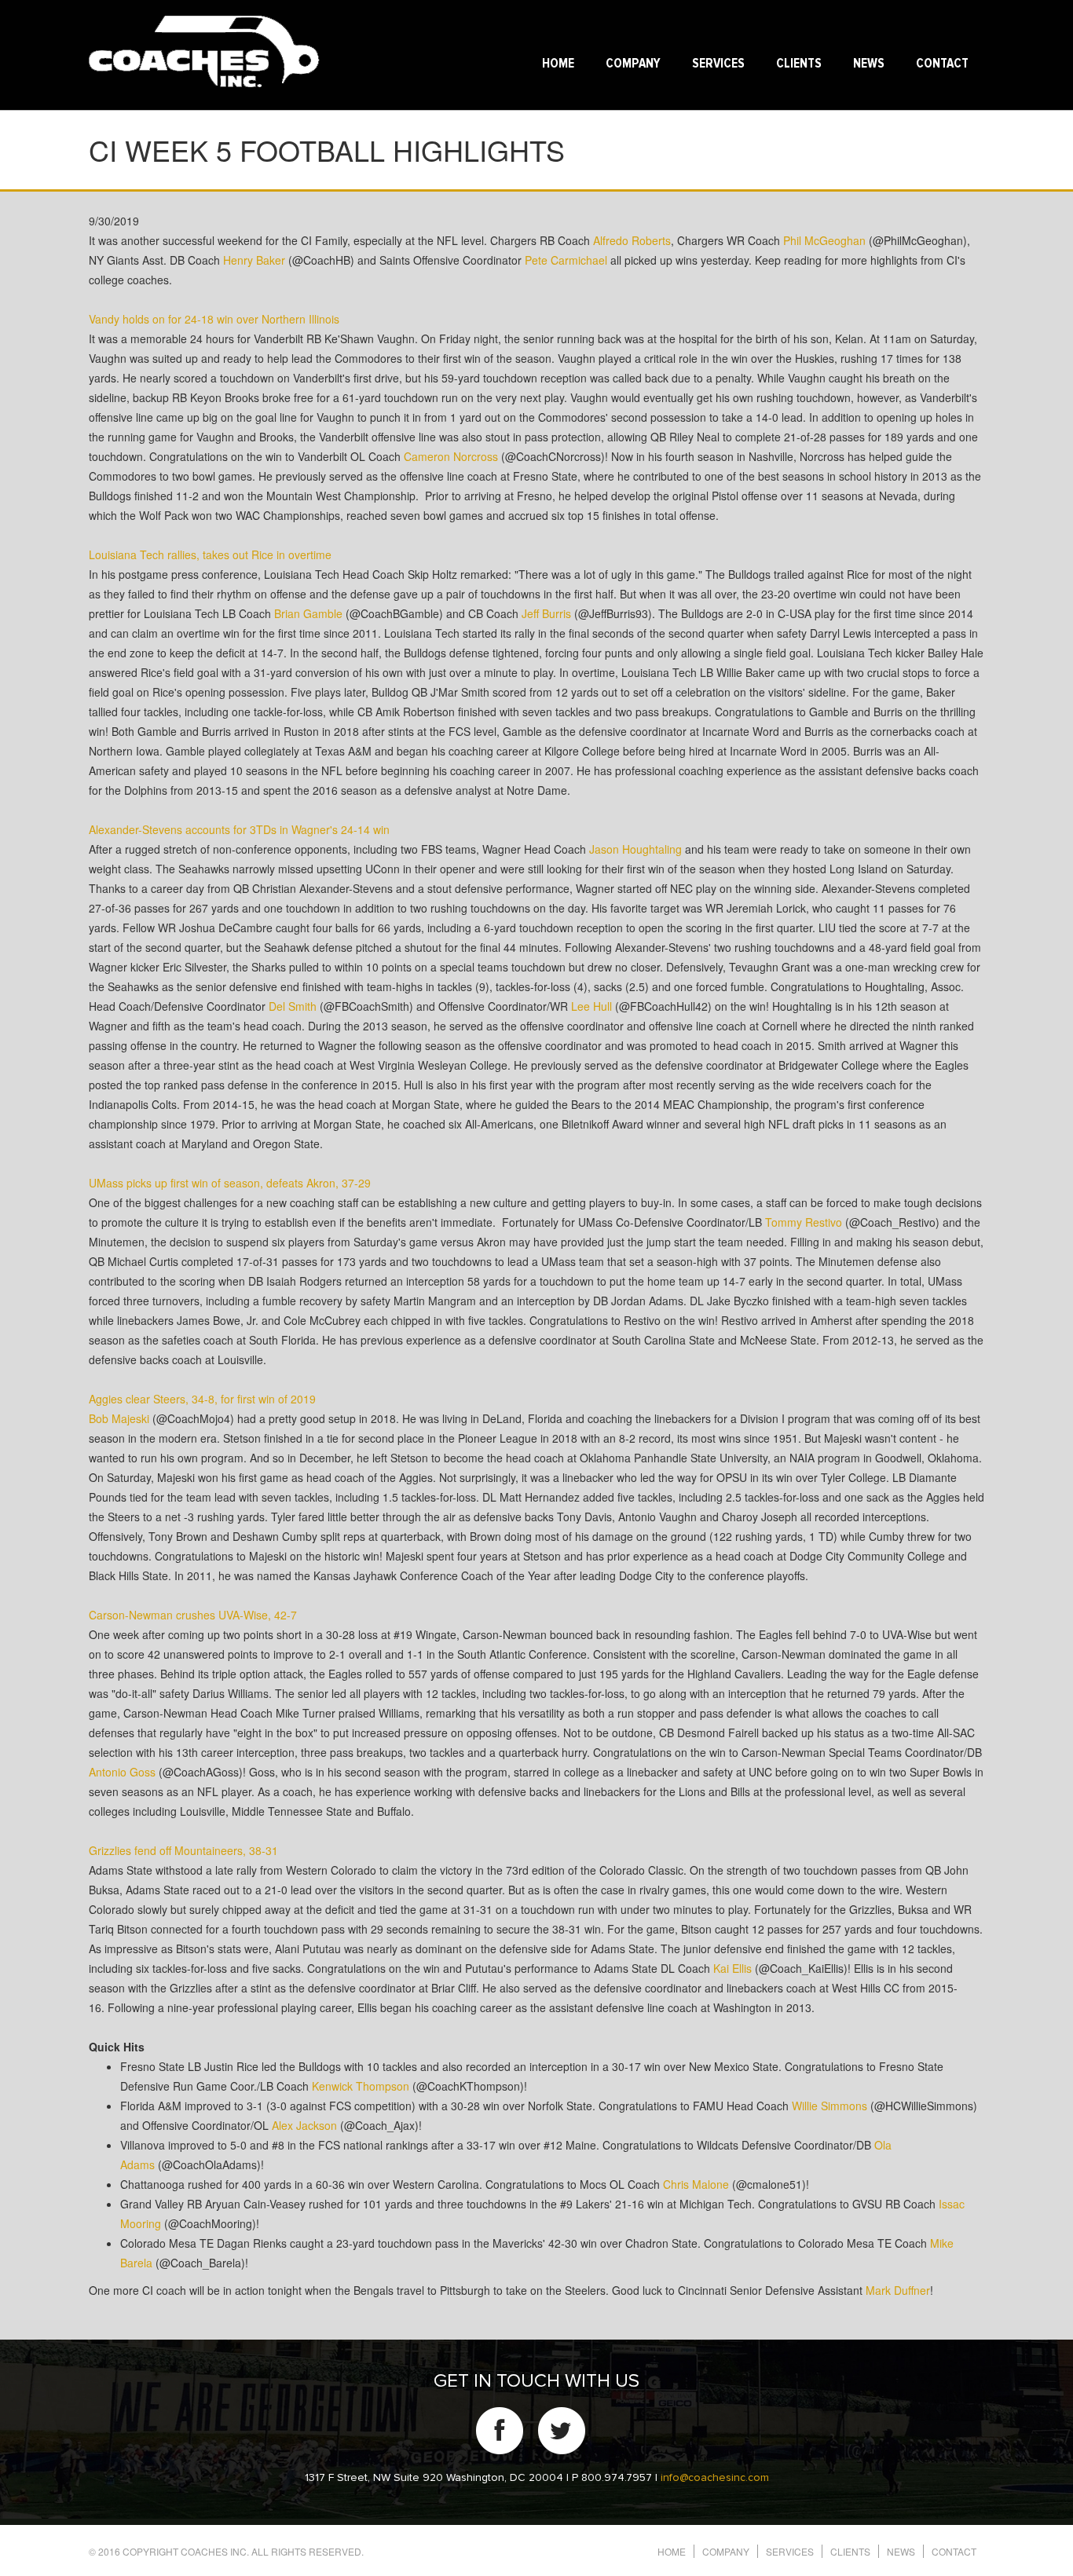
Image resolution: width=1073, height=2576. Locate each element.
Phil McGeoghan (824, 240)
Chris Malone (696, 2184)
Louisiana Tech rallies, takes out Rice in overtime (210, 554)
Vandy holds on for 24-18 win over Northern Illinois (214, 319)
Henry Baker (254, 260)
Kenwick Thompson (361, 2086)
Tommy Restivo (804, 1222)
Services (718, 64)
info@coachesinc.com (715, 2478)
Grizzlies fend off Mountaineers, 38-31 (183, 1850)
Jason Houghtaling (635, 849)
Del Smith (293, 1006)
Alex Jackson (304, 2125)
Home (558, 64)
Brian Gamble (308, 613)
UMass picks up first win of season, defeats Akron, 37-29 (230, 1183)
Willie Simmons (829, 2106)
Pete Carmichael (566, 260)
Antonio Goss (122, 1772)
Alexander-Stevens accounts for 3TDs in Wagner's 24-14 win (239, 829)
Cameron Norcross (451, 456)
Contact (942, 64)
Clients (799, 64)
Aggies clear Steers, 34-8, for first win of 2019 (202, 1399)
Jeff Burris (546, 613)
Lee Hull (591, 1006)
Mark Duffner (898, 2290)
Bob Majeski (119, 1418)
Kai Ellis (732, 1968)
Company (633, 64)
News (869, 64)
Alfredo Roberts (632, 240)
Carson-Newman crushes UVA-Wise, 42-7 (193, 1615)
